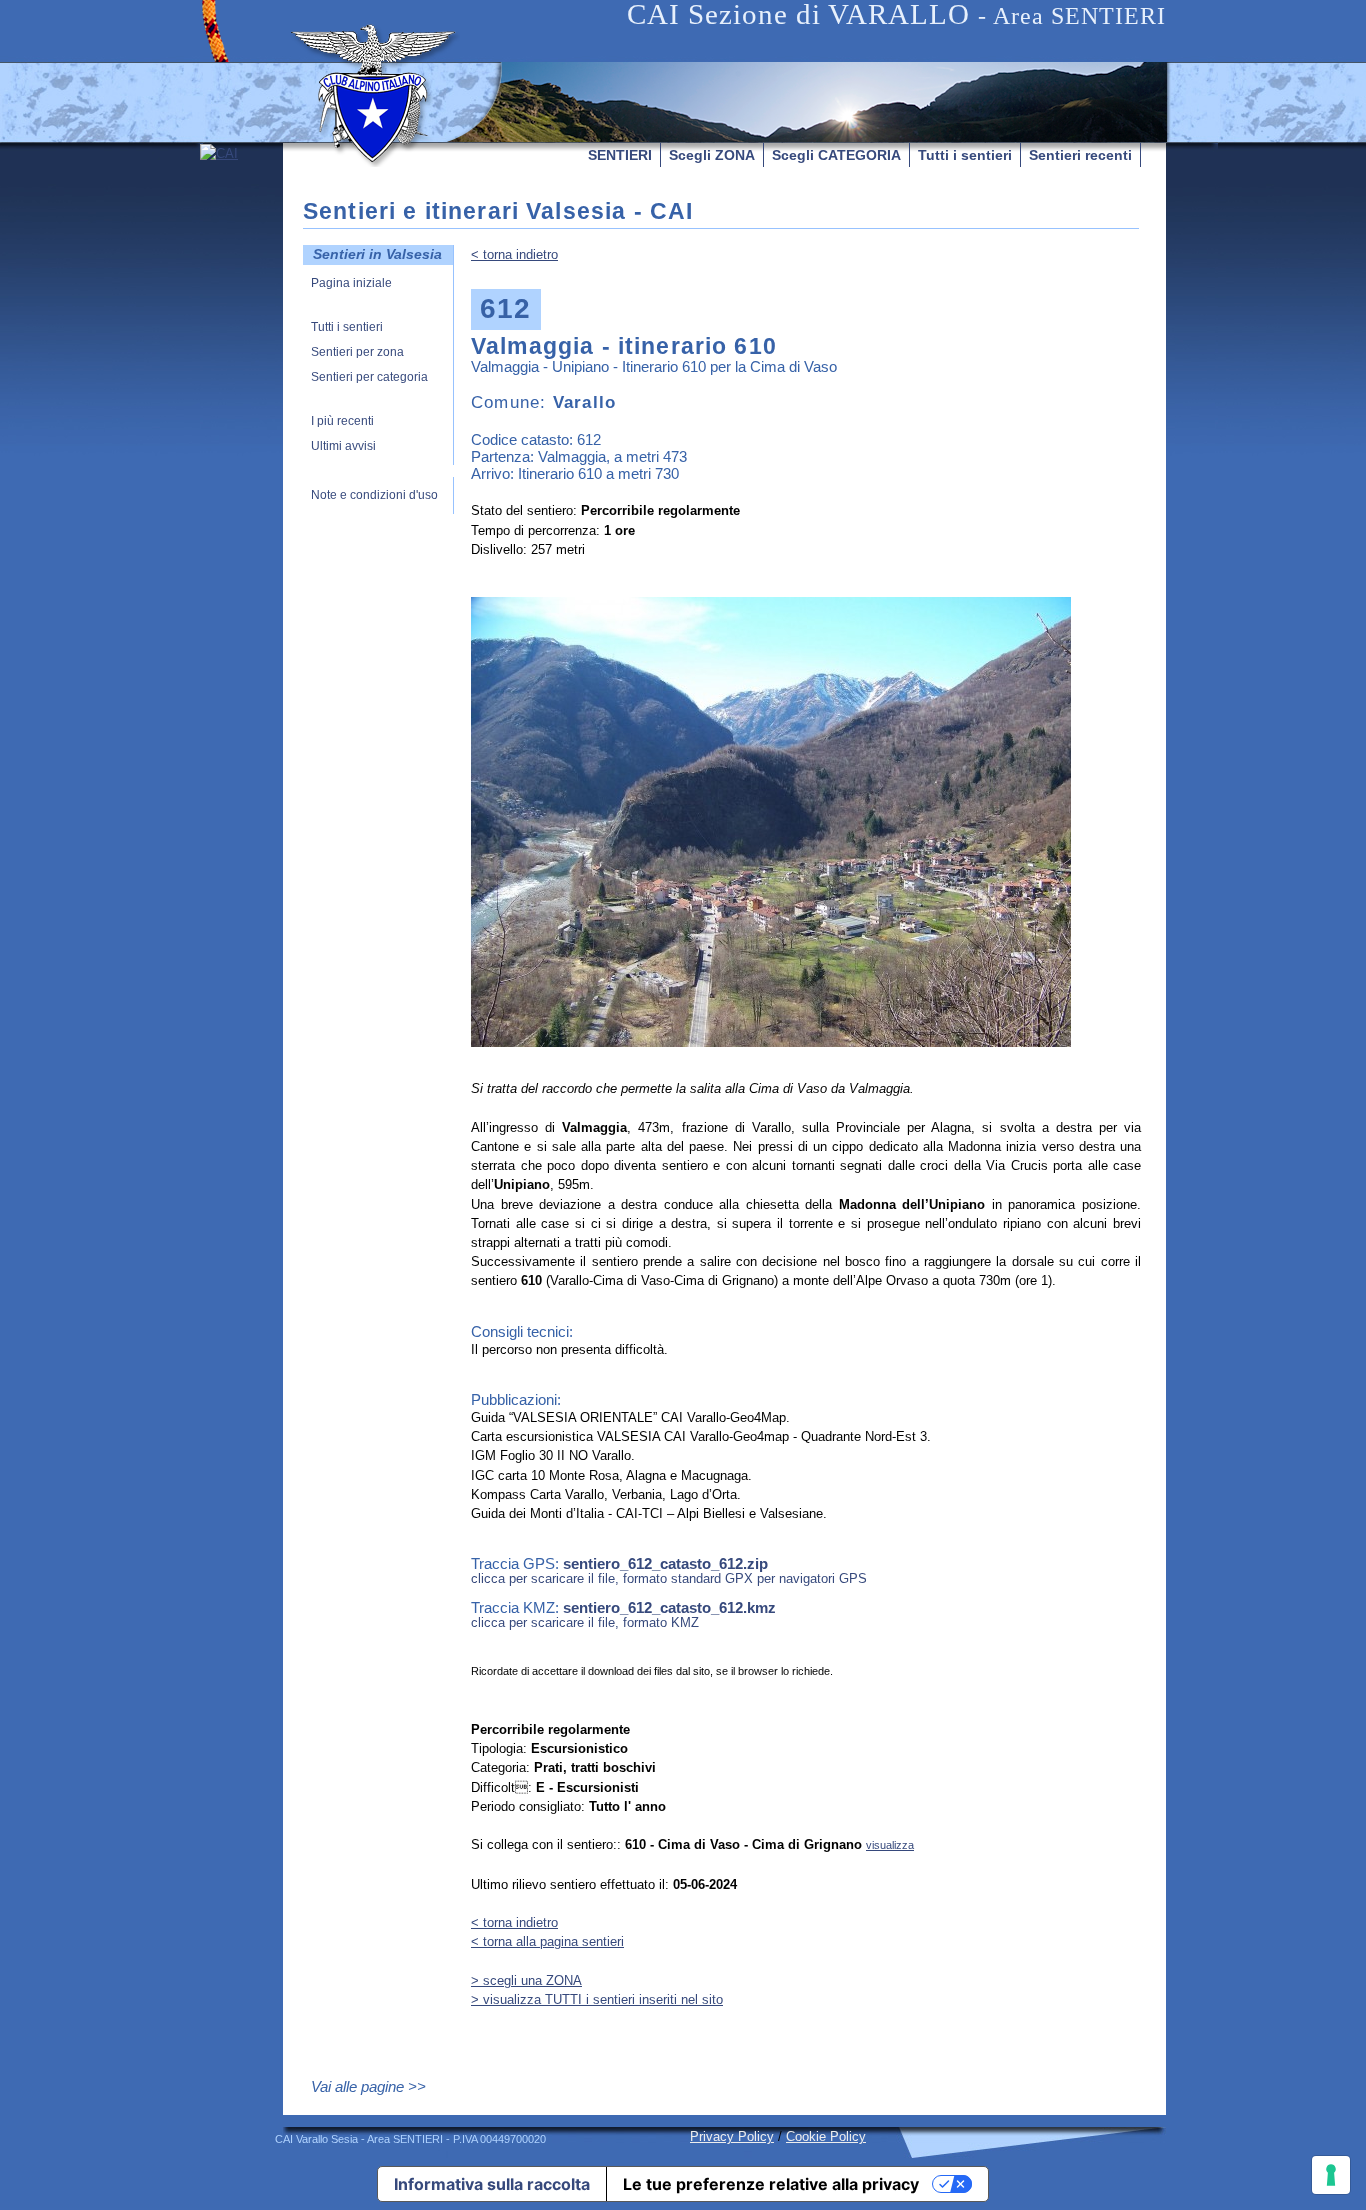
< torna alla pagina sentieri (547, 1941)
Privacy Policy (732, 2136)
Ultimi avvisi (343, 446)
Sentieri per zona (357, 352)
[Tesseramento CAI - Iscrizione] (241, 332)
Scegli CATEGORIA (836, 155)
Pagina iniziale (351, 283)
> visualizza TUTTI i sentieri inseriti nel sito (597, 1999)
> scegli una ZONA (526, 1980)
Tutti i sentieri (965, 155)
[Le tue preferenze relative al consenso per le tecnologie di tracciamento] (1331, 2175)
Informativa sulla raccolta (492, 2184)
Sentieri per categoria (369, 377)
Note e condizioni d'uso (374, 495)
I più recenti (342, 421)
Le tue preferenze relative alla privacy (771, 2184)
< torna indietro (514, 254)
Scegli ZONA (712, 155)
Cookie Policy (826, 2136)
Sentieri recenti (1080, 155)
